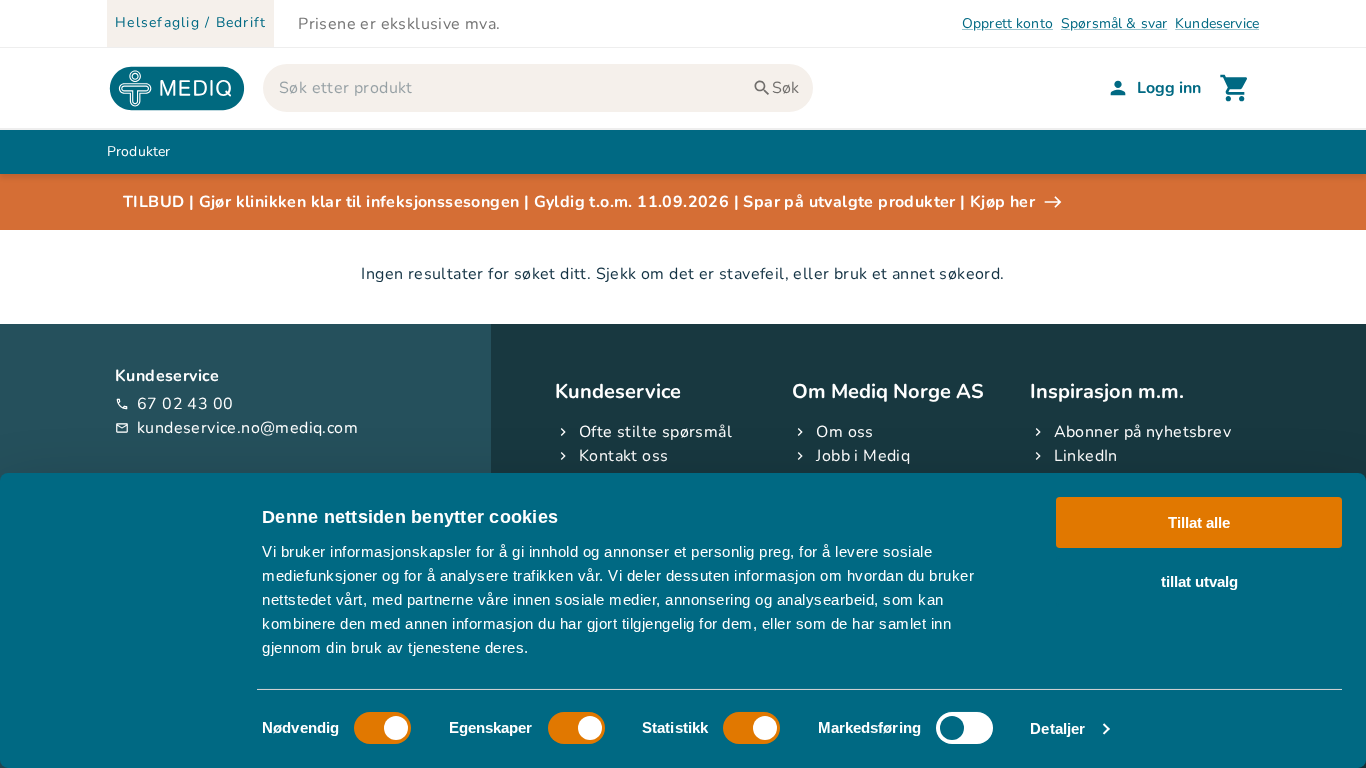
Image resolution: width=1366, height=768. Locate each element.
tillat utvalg (1199, 580)
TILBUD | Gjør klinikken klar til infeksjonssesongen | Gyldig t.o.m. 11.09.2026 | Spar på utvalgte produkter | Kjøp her (579, 202)
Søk (785, 88)
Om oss (844, 432)
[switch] (576, 728)
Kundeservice (1217, 23)
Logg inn (1169, 88)
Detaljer (1057, 728)
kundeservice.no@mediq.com (236, 428)
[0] (1235, 88)
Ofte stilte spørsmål (655, 432)
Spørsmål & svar (1114, 23)
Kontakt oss (623, 456)
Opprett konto (1007, 23)
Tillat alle (1199, 522)
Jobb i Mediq (863, 456)
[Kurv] (1235, 88)
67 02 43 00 (174, 404)
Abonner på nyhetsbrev (1142, 432)
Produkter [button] (138, 151)
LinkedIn (1086, 456)
